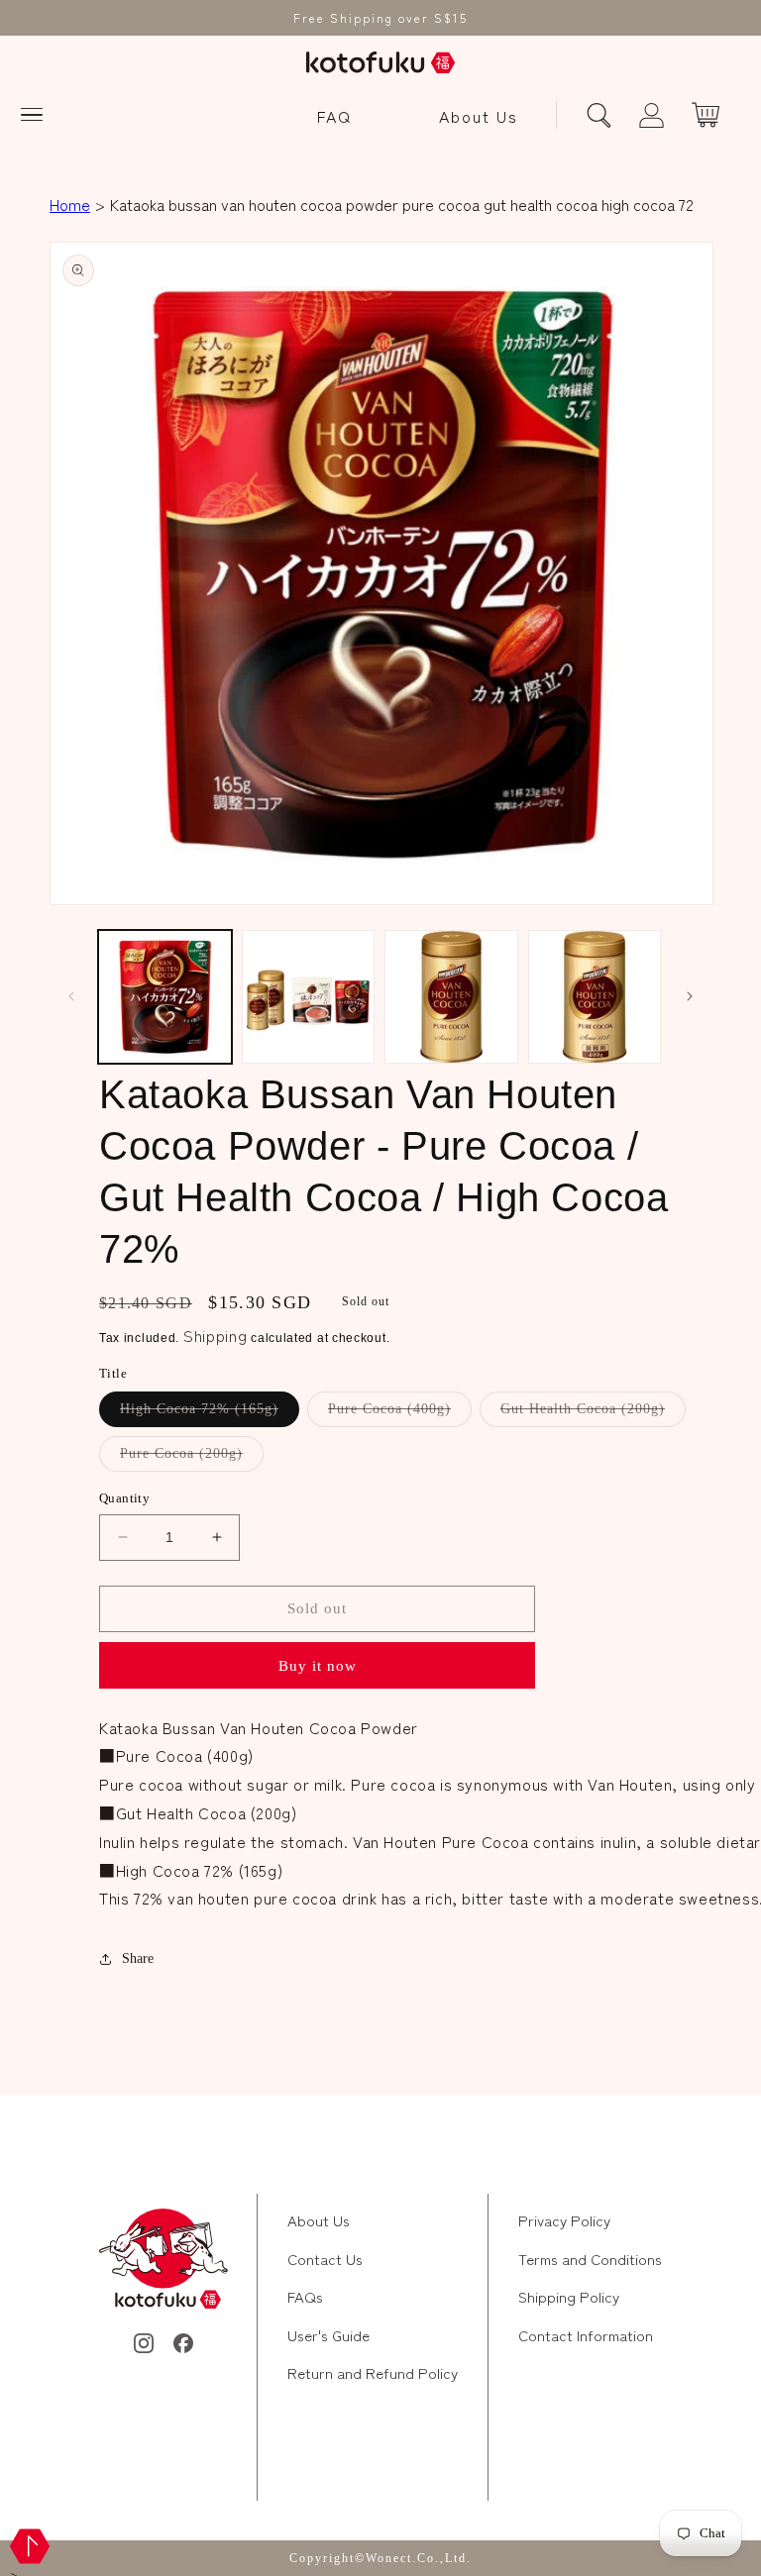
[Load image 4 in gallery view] (595, 997)
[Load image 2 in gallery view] (309, 997)
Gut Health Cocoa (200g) (593, 1414)
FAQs (305, 2296)
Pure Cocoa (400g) (400, 1414)
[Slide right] (690, 996)
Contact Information (586, 2335)
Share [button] (138, 1958)
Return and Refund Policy (373, 2372)
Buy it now (318, 1666)
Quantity (124, 1498)
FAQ (334, 116)
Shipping (216, 1335)
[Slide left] (71, 996)
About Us (479, 116)
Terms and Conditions (590, 2259)
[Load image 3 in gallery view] (451, 997)
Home (70, 204)
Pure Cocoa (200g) (192, 1458)
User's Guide (328, 2335)
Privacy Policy (564, 2220)
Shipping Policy (569, 2296)
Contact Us (325, 2259)
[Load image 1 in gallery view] (165, 997)
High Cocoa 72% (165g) (210, 1414)
